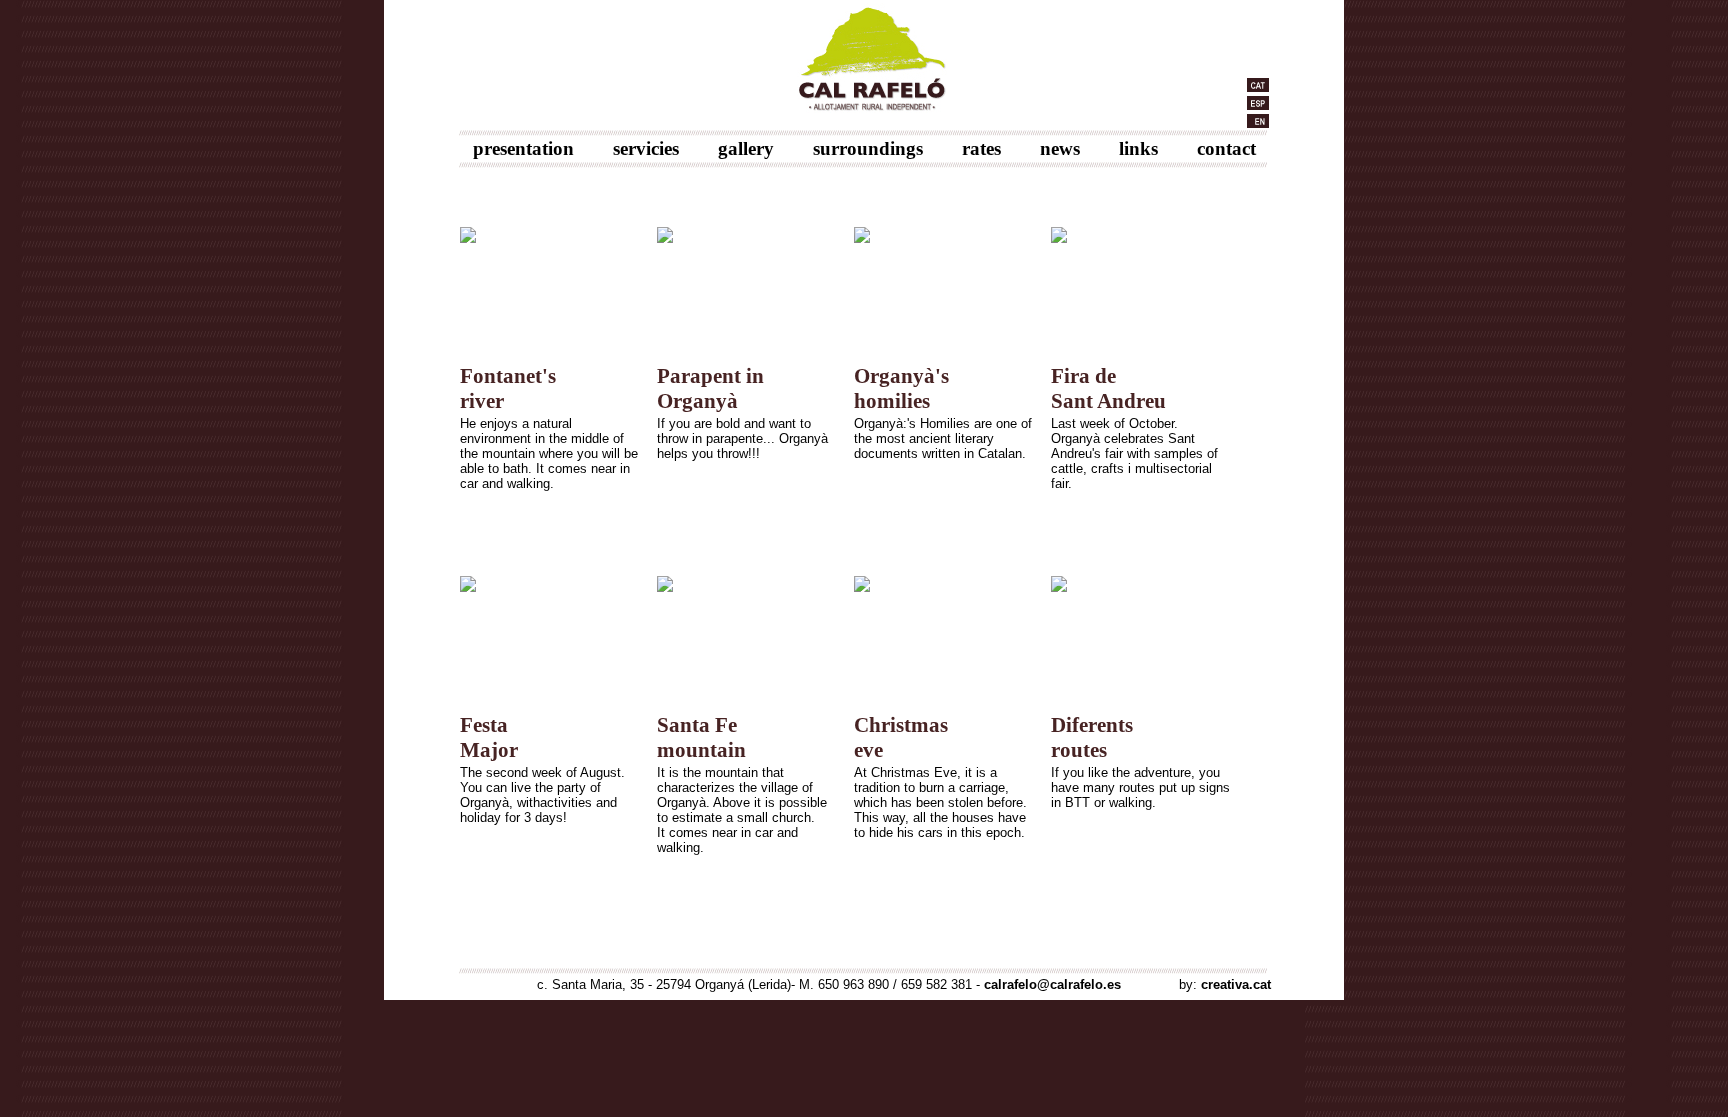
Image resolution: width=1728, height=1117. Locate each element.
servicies (646, 148)
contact (1226, 148)
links (1138, 148)
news (1060, 148)
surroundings (868, 148)
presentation (523, 148)
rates (981, 148)
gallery (746, 148)
